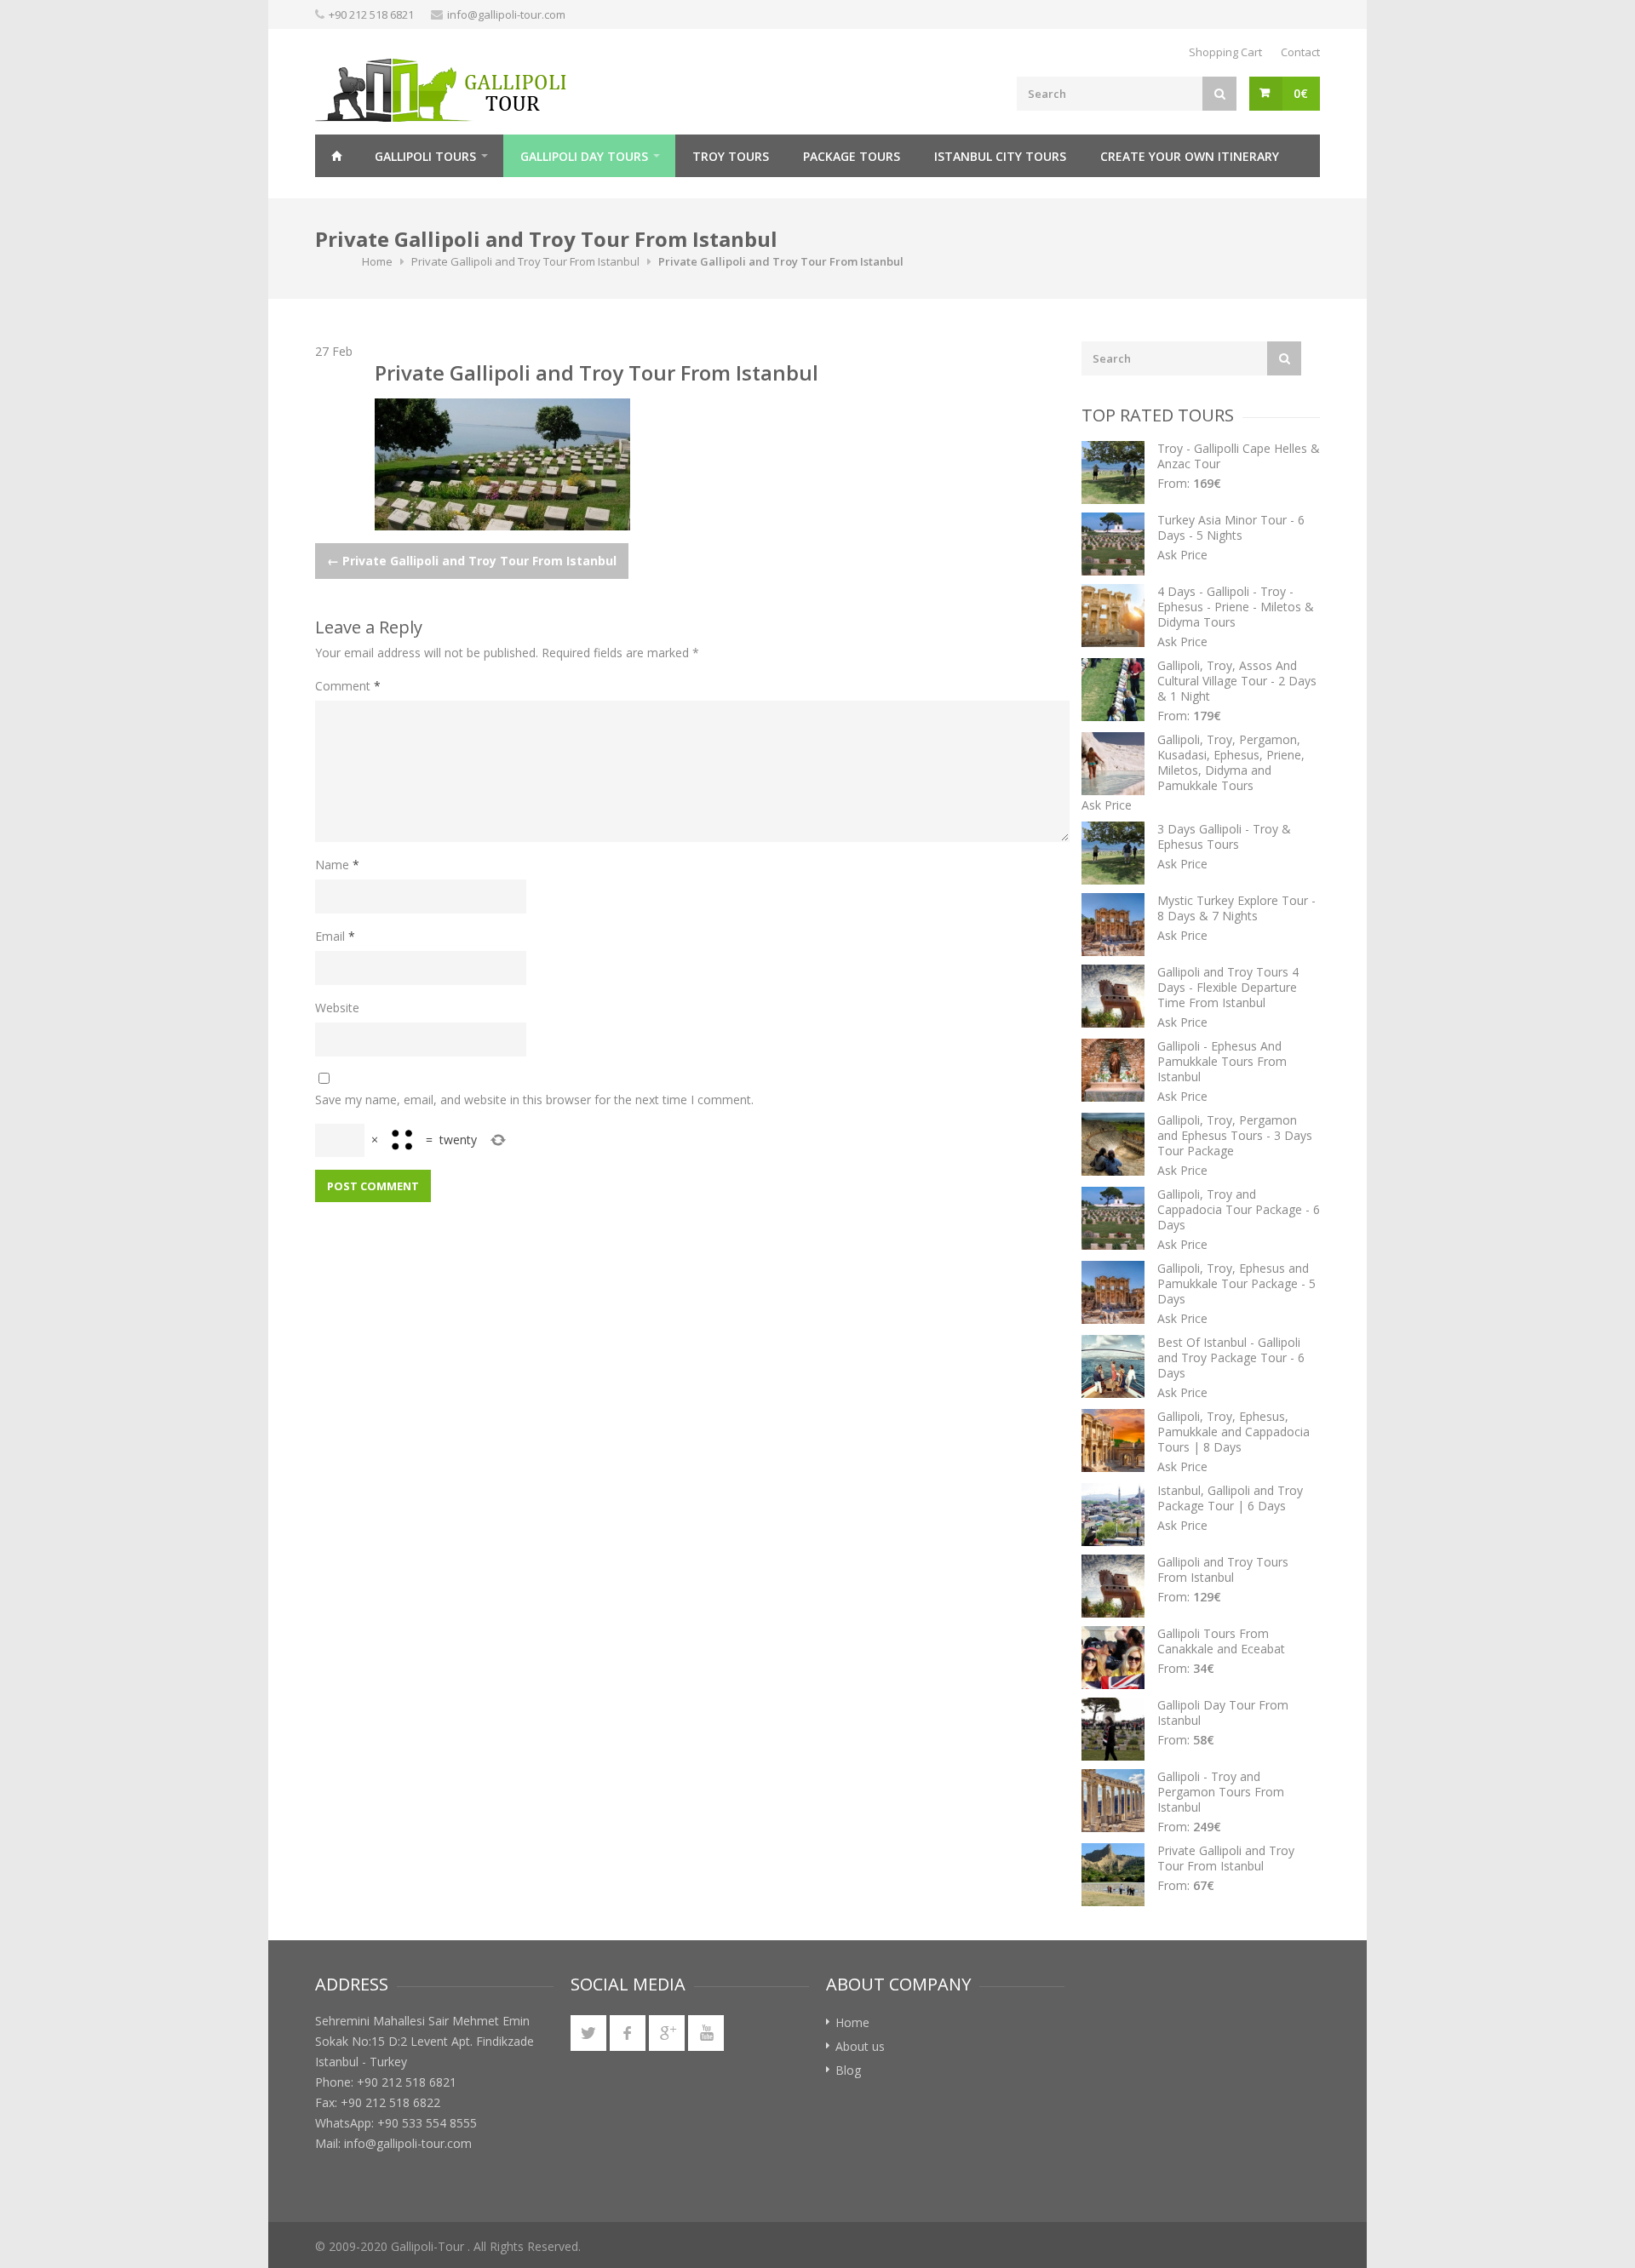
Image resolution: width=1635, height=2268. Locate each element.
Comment (348, 686)
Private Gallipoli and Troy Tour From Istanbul (525, 261)
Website (337, 1008)
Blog (848, 2070)
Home (336, 156)
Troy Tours (731, 156)
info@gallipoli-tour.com (506, 14)
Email (335, 936)
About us (860, 2046)
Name (337, 865)
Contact (1300, 52)
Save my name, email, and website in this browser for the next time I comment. (534, 1100)
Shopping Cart (1225, 52)
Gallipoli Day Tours (584, 156)
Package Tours (852, 156)
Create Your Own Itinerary (1190, 156)
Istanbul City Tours (1000, 156)
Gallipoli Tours (425, 156)
